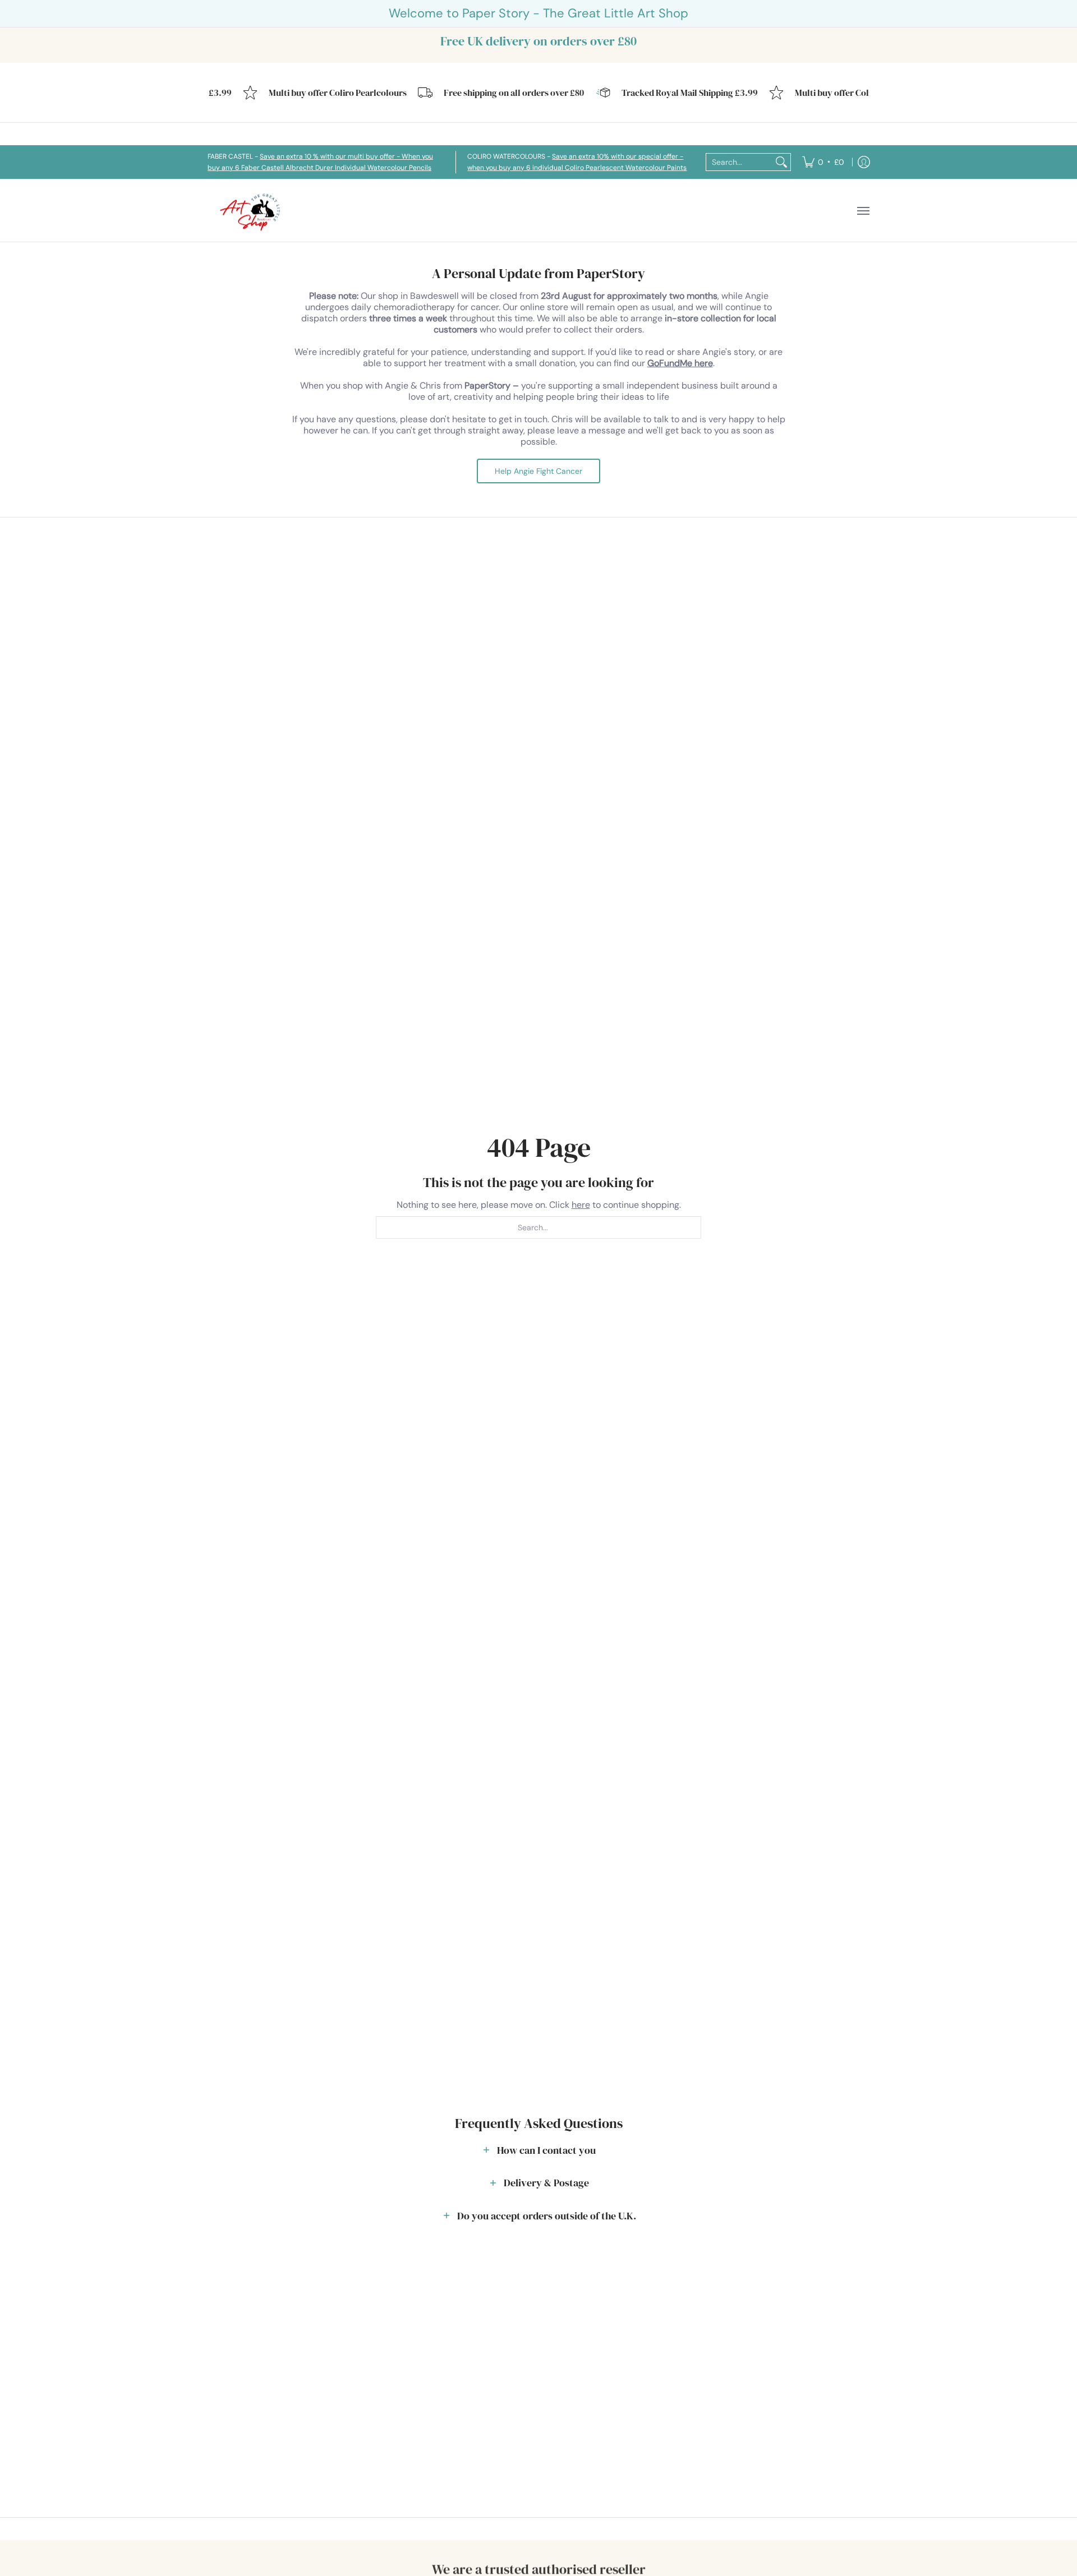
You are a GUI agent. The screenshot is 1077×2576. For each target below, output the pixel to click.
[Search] (781, 162)
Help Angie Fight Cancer (538, 471)
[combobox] (739, 162)
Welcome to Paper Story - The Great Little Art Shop (538, 13)
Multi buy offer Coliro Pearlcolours (317, 93)
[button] (538, 2150)
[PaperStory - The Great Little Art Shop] (252, 211)
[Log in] (864, 162)
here (581, 1205)
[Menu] (863, 211)
